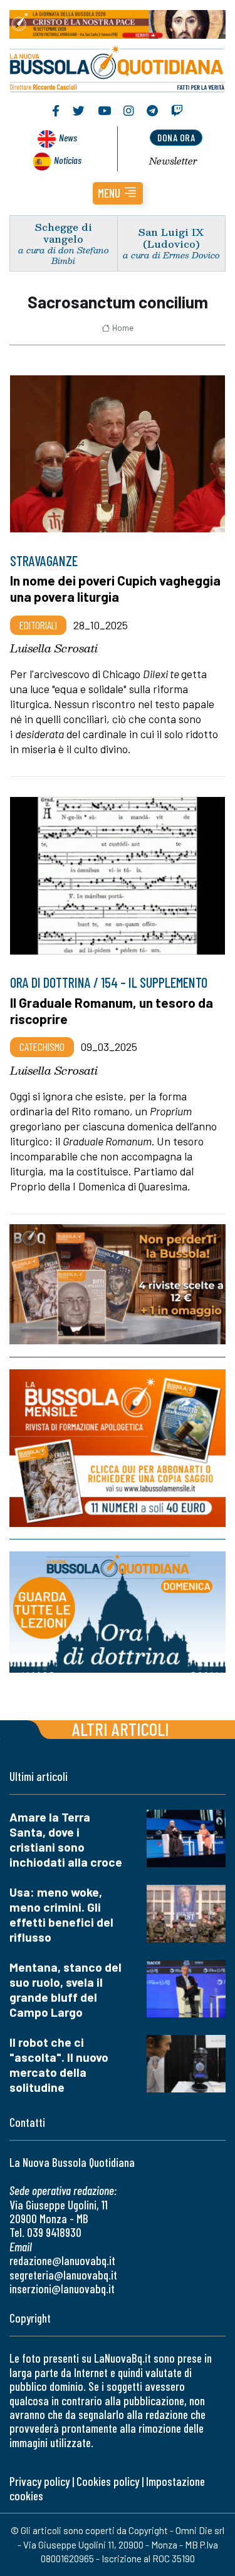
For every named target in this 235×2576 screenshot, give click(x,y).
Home (123, 328)
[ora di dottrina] (118, 1612)
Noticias (68, 160)
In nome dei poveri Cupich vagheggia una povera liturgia (115, 588)
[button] (118, 193)
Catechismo (42, 1047)
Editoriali (38, 625)
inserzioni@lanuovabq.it (62, 2289)
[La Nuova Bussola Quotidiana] (118, 67)
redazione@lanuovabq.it (62, 2260)
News (68, 137)
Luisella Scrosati (54, 648)
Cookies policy (108, 2481)
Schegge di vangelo (64, 233)
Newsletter (173, 161)
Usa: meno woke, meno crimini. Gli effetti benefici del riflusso (61, 1914)
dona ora (176, 137)
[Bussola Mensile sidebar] (118, 1448)
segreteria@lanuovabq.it (63, 2275)
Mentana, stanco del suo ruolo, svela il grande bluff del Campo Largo (65, 1990)
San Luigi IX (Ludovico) (171, 238)
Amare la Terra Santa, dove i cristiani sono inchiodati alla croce (66, 1839)
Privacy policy (39, 2481)
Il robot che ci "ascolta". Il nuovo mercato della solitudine (59, 2065)
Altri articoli (121, 1729)
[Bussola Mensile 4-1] (118, 1284)
